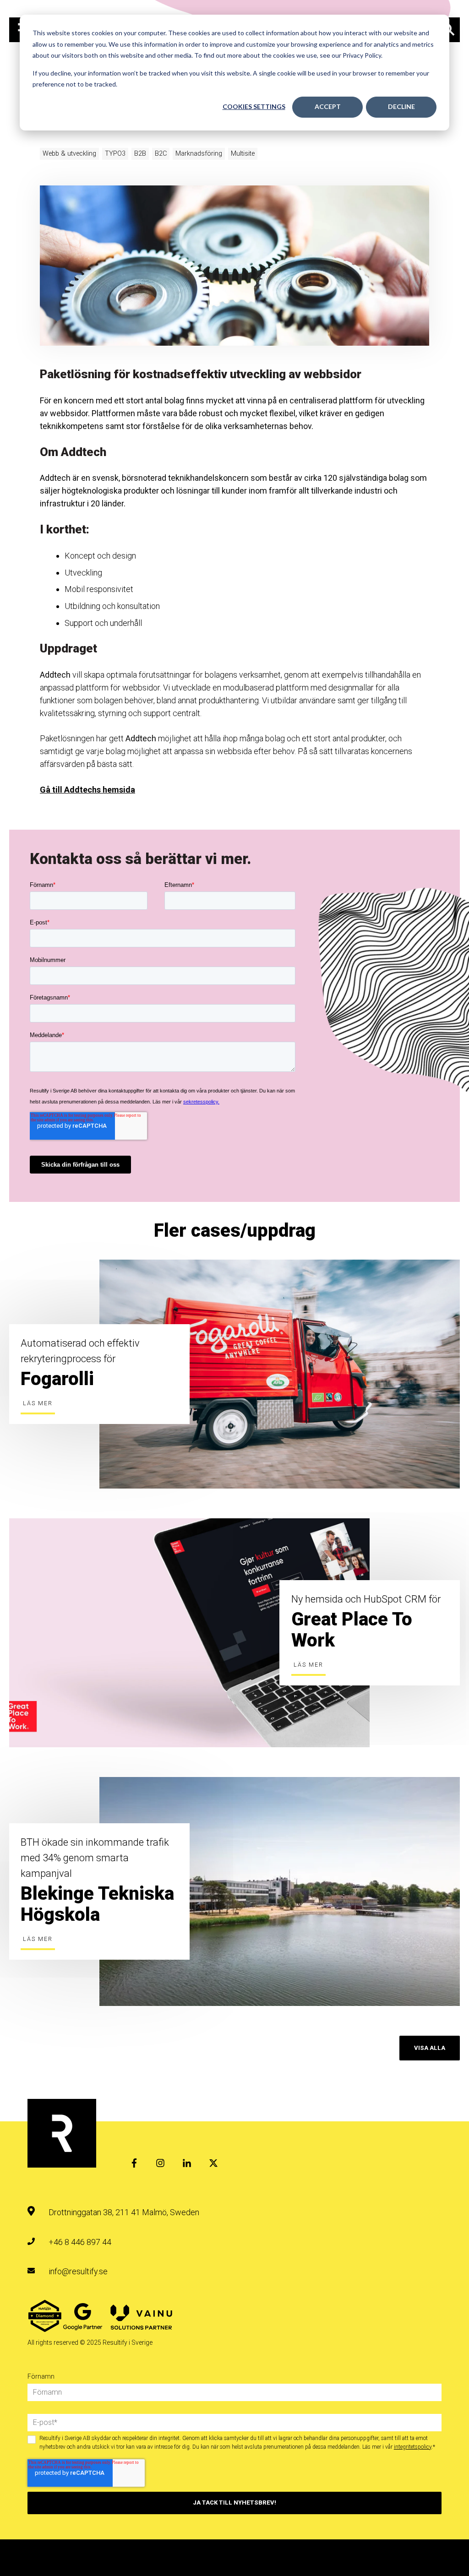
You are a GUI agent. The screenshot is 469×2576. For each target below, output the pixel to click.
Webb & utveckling (69, 154)
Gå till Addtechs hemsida (87, 790)
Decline (401, 106)
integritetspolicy (413, 2447)
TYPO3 (115, 154)
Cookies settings (254, 106)
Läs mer (38, 1403)
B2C (161, 154)
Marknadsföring (199, 154)
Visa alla (430, 2048)
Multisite (243, 154)
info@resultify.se (78, 2271)
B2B (140, 154)
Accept (328, 106)
